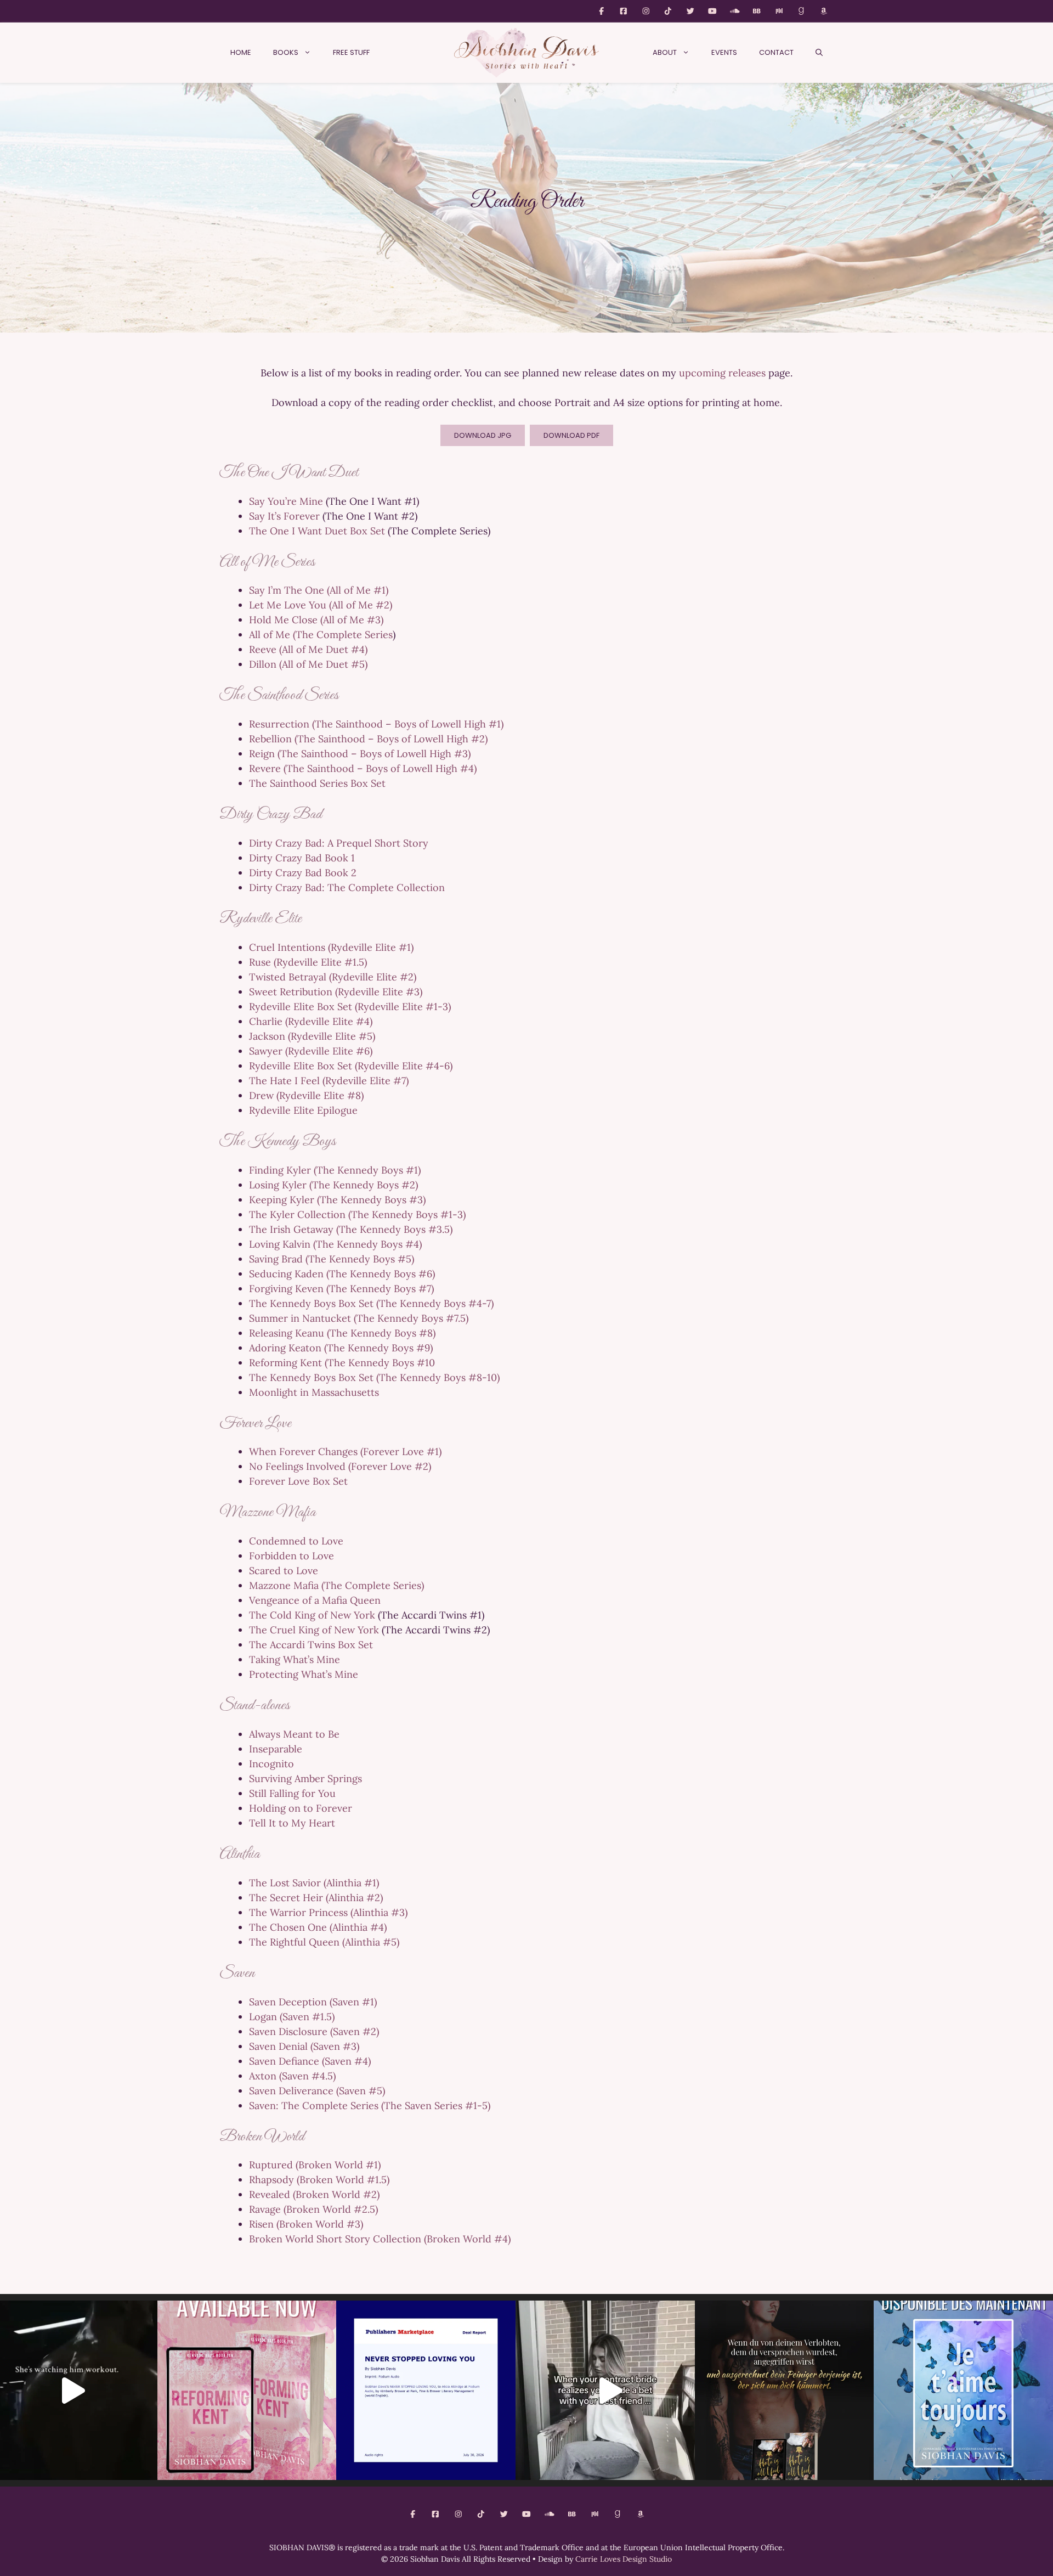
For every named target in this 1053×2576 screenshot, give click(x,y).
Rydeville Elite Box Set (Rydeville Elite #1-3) (350, 1007)
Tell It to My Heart (292, 1823)
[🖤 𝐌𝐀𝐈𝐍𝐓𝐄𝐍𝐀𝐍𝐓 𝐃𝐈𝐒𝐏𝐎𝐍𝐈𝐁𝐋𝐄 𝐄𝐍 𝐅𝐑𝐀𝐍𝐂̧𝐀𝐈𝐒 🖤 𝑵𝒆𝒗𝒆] (963, 2390)
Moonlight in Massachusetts (314, 1392)
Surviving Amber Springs (305, 1779)
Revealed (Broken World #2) (314, 2194)
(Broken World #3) (320, 2224)
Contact (776, 52)
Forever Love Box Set (298, 1481)
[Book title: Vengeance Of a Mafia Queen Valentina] (605, 2390)
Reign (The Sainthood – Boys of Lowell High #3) (360, 754)
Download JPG (483, 435)
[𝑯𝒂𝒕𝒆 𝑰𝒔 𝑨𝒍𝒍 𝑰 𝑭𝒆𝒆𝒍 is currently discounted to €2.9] (785, 2390)
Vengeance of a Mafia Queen (315, 1600)
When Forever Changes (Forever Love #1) (345, 1452)
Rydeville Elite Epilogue (303, 1110)
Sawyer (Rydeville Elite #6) (311, 1051)
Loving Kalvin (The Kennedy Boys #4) (335, 1244)
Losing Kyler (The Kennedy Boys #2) (333, 1185)
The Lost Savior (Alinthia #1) (314, 1883)
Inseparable (276, 1749)
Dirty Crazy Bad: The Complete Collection (347, 887)
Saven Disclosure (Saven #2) (314, 2031)
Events (724, 52)
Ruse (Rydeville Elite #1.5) (308, 962)
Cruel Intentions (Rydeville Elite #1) (331, 947)
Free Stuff (351, 52)
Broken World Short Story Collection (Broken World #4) (380, 2239)
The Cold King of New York (312, 1615)
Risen (261, 2224)
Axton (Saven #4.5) (292, 2076)
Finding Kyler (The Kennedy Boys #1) (335, 1170)
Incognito (271, 1764)
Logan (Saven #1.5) (292, 2017)
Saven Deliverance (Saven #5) (317, 2091)
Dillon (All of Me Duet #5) (308, 664)
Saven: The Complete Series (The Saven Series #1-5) (370, 2106)
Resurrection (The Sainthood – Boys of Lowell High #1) (376, 724)
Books (286, 52)
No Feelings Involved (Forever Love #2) (340, 1466)
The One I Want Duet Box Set (317, 531)
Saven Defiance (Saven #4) (310, 2061)
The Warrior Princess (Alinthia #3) (328, 1912)
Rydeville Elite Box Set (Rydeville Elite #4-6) (351, 1066)
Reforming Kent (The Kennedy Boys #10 (342, 1363)
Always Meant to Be (294, 1734)
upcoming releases (722, 373)
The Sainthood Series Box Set (317, 783)
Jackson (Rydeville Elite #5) (312, 1036)
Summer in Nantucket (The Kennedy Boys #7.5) (359, 1318)
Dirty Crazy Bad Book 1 (302, 858)
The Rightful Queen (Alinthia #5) (324, 1942)
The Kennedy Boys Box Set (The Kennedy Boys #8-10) (374, 1377)
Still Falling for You (292, 1793)
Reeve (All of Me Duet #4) (308, 649)
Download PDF (571, 435)
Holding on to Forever (301, 1808)
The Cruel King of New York (314, 1630)
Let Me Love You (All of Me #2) (321, 605)
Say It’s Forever (284, 516)
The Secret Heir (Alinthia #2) (316, 1898)
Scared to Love (284, 1571)
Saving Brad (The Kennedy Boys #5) (332, 1259)
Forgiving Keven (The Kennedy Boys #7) (341, 1289)
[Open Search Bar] (819, 53)
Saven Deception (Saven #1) (313, 2002)
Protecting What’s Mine (304, 1674)
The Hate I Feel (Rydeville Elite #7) (329, 1081)
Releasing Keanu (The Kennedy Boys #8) (342, 1333)
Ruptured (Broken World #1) (315, 2165)
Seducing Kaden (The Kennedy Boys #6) (342, 1274)
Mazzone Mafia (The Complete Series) (336, 1585)
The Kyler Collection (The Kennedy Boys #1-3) (357, 1214)
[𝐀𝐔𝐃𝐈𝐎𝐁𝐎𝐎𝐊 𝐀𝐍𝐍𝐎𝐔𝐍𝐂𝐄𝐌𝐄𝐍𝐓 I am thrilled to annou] (426, 2390)
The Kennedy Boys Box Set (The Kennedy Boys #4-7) (371, 1303)
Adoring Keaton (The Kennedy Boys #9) (341, 1348)
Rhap (261, 2180)
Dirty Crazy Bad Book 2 (303, 873)
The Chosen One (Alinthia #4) (318, 1927)
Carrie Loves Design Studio (624, 2559)
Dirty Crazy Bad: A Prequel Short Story (339, 843)
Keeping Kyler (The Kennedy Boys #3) (337, 1200)
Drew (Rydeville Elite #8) (306, 1095)
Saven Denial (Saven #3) (304, 2046)
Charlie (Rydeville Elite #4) (311, 1021)
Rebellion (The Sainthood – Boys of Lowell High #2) (368, 739)
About (665, 52)
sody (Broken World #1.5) (331, 2180)
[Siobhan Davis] (526, 53)
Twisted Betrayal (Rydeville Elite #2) (333, 977)
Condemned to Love (296, 1541)
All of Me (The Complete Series (321, 635)
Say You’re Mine (286, 501)
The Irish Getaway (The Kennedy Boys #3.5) (351, 1229)
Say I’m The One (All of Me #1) (319, 590)
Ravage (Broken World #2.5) (313, 2209)
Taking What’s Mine (295, 1659)
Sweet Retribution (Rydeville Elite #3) (336, 992)
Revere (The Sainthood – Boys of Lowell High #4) (363, 768)
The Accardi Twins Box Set (311, 1645)
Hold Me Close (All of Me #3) (316, 620)
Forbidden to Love (291, 1556)
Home (241, 52)
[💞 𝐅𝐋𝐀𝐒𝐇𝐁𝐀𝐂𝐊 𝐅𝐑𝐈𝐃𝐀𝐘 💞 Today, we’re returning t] (247, 2390)
